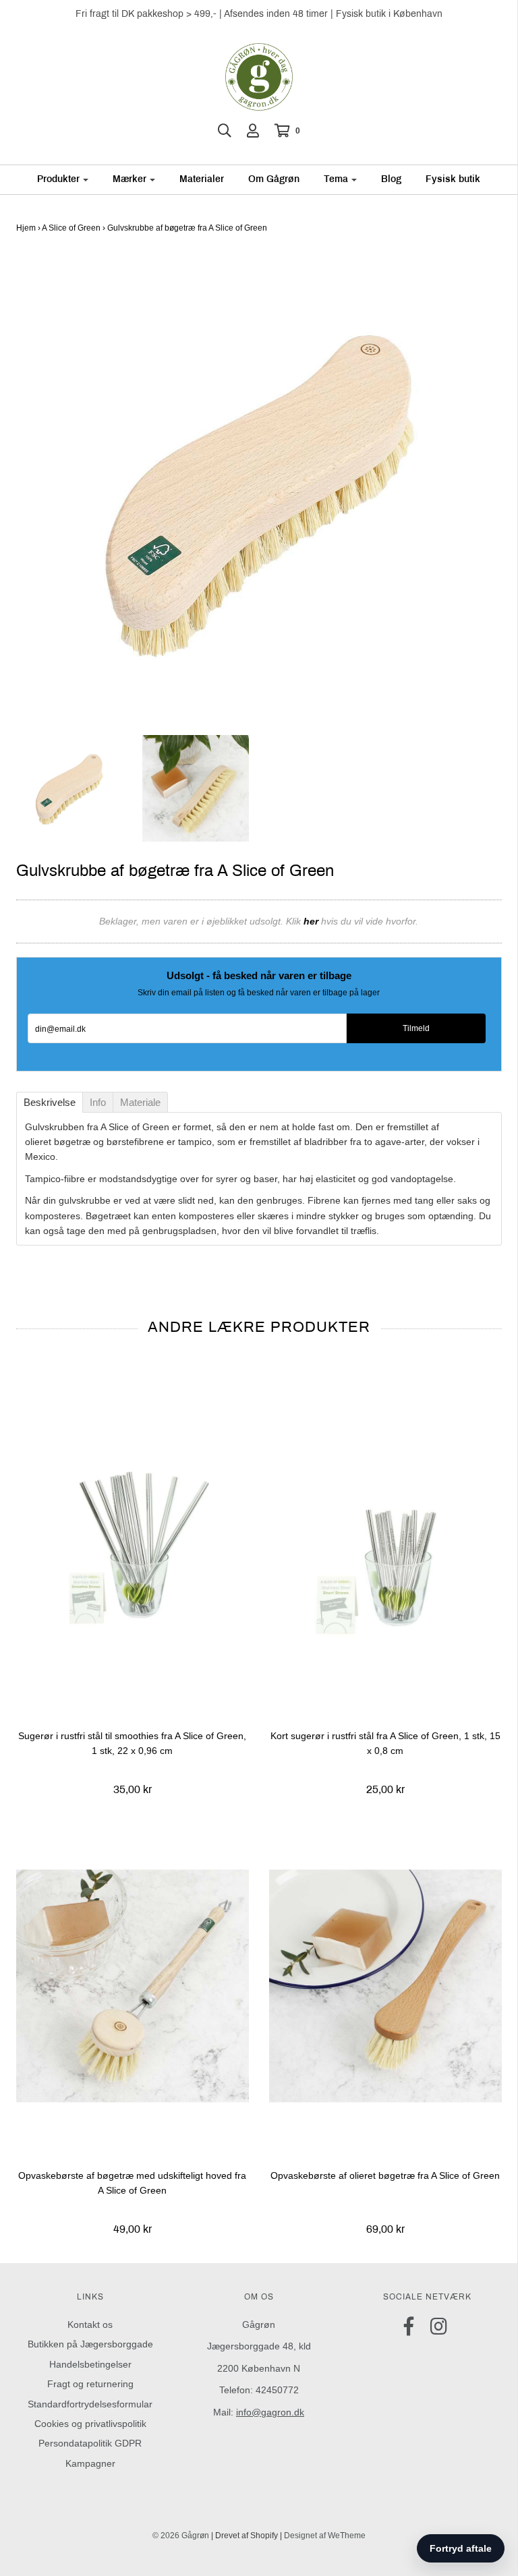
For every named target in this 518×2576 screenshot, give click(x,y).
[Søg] (225, 131)
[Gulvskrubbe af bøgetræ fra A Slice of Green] (69, 787)
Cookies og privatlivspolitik (90, 2424)
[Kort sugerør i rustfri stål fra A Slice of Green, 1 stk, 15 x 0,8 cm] (385, 1546)
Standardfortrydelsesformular (90, 2404)
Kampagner (90, 2463)
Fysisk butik (453, 179)
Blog (391, 179)
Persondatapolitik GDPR (90, 2443)
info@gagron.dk (270, 2412)
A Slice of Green (71, 228)
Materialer (202, 179)
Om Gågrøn (274, 179)
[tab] (50, 1102)
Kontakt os (90, 2324)
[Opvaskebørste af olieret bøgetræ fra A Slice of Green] (385, 1986)
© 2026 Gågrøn (181, 2536)
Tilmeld (416, 1028)
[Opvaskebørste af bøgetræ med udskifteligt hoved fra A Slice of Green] (133, 1986)
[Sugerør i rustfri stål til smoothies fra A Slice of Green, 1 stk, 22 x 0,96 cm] (133, 1546)
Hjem (26, 228)
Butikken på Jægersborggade (90, 2344)
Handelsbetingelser (90, 2364)
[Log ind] (253, 131)
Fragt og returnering (90, 2384)
